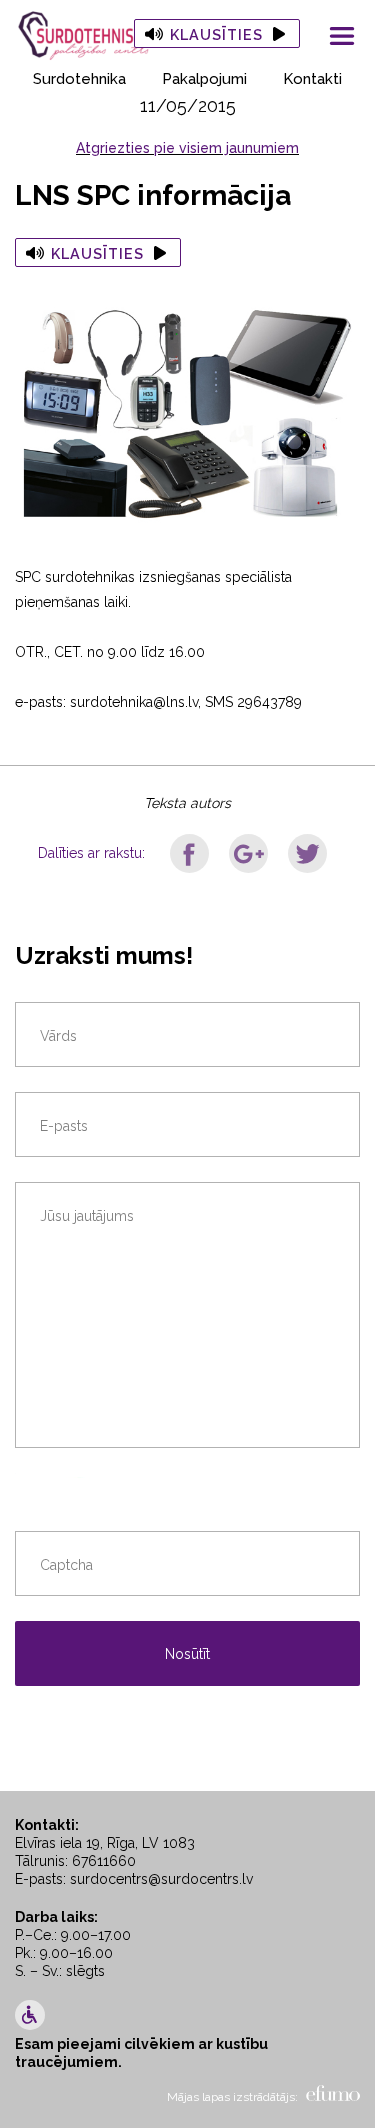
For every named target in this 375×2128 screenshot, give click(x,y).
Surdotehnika (79, 79)
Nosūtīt (187, 1654)
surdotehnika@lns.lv (134, 702)
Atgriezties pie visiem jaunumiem (187, 148)
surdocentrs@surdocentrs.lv (161, 1879)
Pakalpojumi (204, 79)
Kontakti (312, 79)
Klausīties (216, 34)
